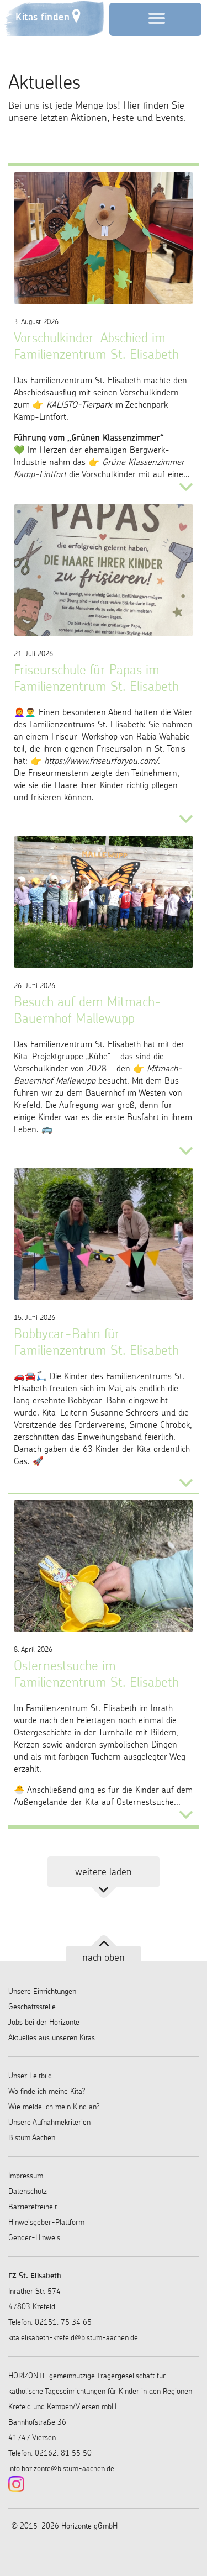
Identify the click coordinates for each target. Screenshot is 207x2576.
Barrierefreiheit (33, 2207)
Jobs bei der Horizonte (44, 2022)
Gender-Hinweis (34, 2237)
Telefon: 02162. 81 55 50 (50, 2453)
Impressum (26, 2176)
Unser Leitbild (30, 2076)
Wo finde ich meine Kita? (47, 2091)
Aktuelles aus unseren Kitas (52, 2037)
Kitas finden (43, 17)
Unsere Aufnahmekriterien (49, 2122)
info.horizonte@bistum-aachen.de (61, 2468)
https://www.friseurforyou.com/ (101, 761)
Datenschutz (28, 2191)
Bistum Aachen (32, 2137)
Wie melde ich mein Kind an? (54, 2107)
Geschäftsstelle (32, 2007)
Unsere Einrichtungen (42, 1991)
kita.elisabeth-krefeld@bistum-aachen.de (73, 2337)
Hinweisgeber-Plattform (46, 2222)
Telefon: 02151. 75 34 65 (50, 2322)
